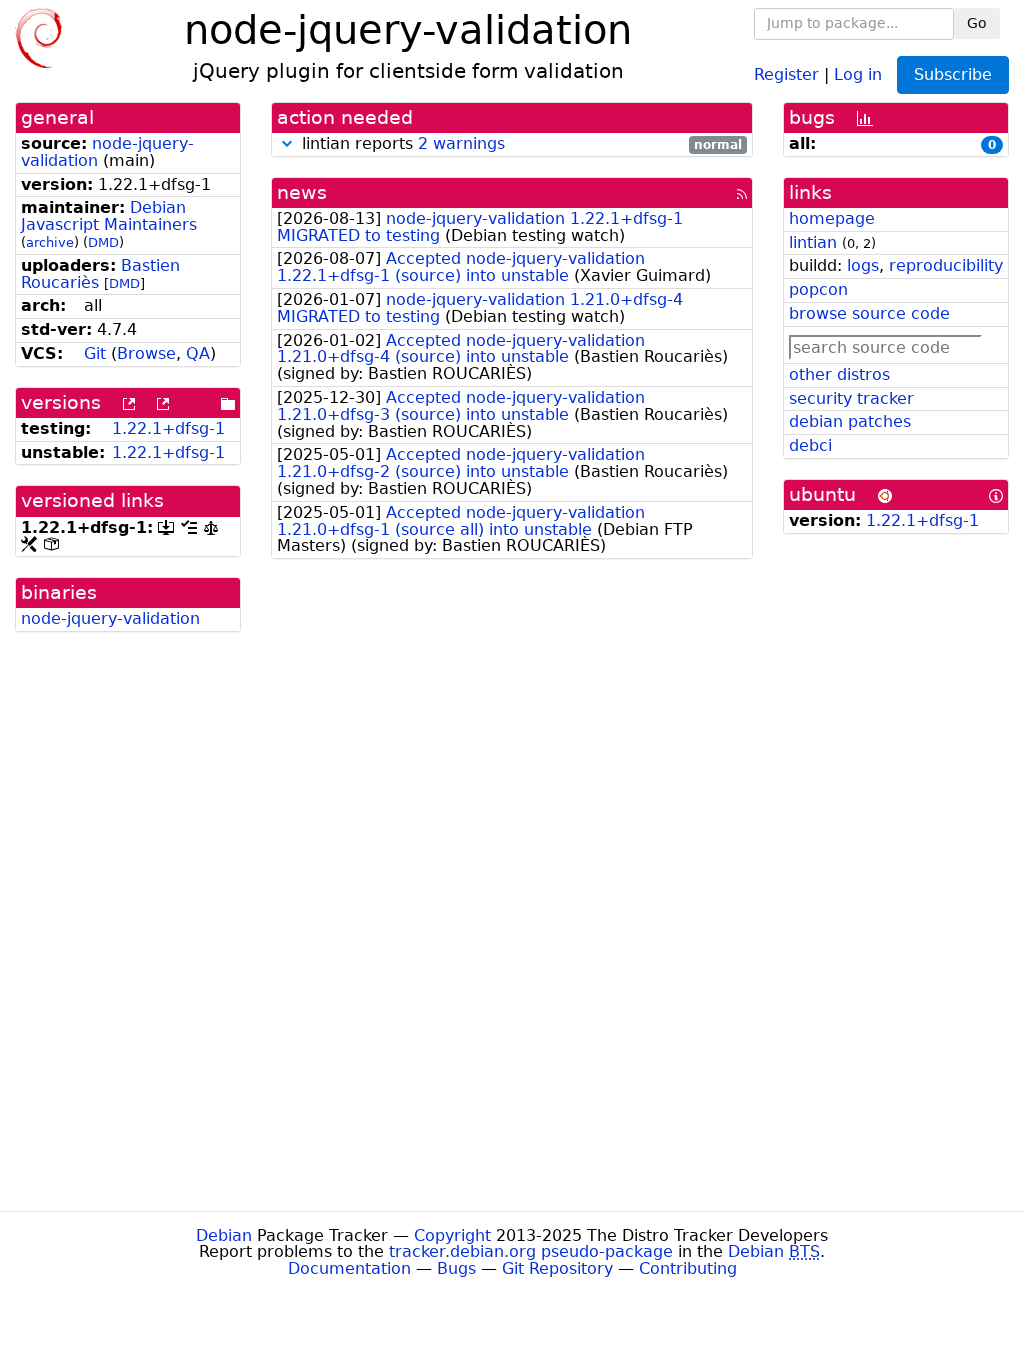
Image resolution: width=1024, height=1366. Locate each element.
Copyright (452, 1235)
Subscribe (953, 74)
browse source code (869, 313)
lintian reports (519, 144)
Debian (224, 1235)
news (302, 192)
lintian (813, 242)
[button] (287, 143)
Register (786, 73)
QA (198, 353)
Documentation (349, 1268)
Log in (858, 73)
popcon (818, 289)
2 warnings (461, 143)
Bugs (456, 1268)
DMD (103, 242)
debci (810, 445)
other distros (839, 374)
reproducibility (946, 265)
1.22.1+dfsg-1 (168, 428)
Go (977, 23)
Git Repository (557, 1268)
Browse (146, 353)
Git (95, 353)
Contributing (688, 1268)
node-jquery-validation (107, 152)
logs (863, 265)
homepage (832, 218)
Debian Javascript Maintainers (109, 216)
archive (50, 242)
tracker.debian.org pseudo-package (531, 1251)
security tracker (851, 398)
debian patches (850, 421)
